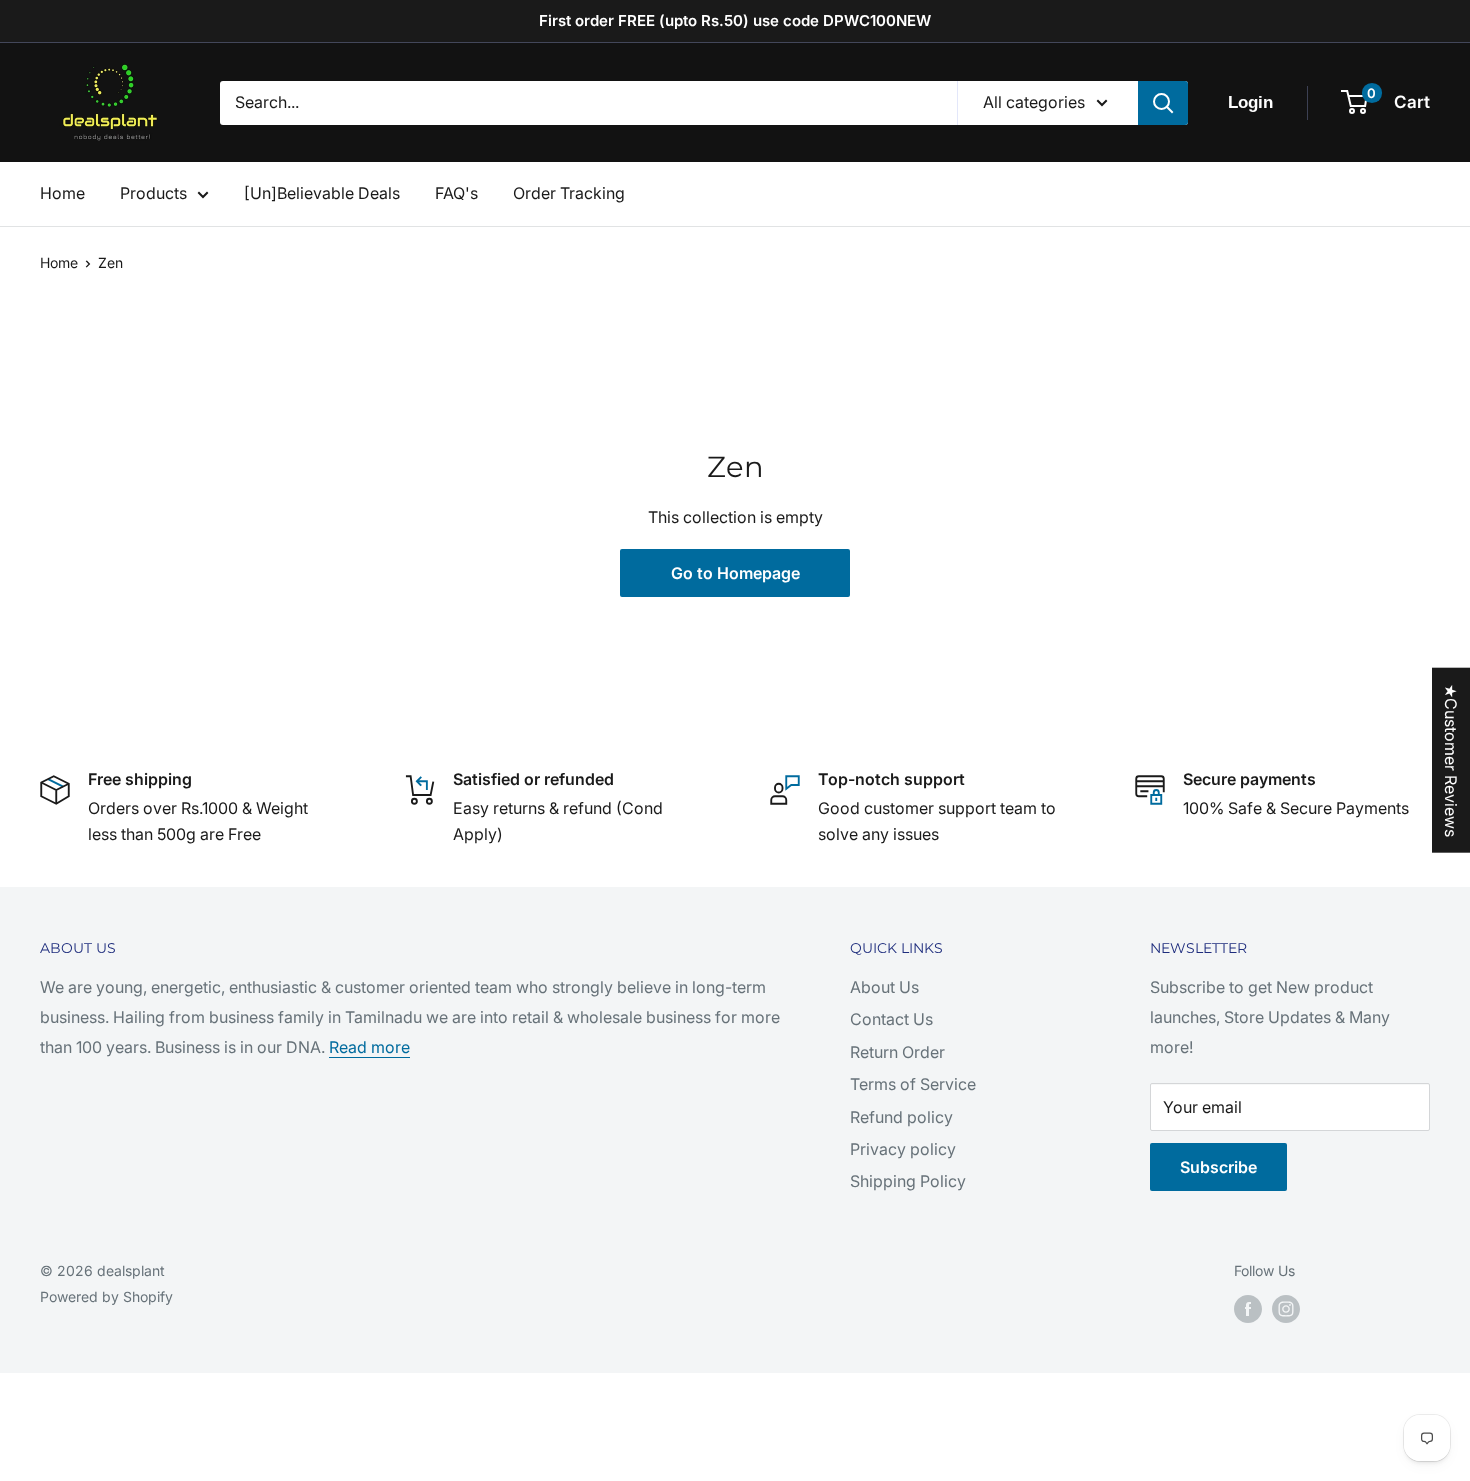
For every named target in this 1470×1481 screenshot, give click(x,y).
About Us (884, 987)
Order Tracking (569, 193)
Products (153, 193)
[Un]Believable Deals (322, 193)
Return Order (897, 1052)
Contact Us (891, 1019)
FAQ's (456, 193)
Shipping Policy (908, 1181)
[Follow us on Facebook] (1248, 1309)
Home (62, 193)
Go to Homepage (735, 573)
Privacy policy (903, 1149)
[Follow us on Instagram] (1286, 1309)
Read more (369, 1047)
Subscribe (1218, 1167)
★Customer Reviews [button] (1451, 759)
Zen (110, 262)
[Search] (1163, 103)
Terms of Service (913, 1084)
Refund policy (901, 1117)
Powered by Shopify (106, 1296)
